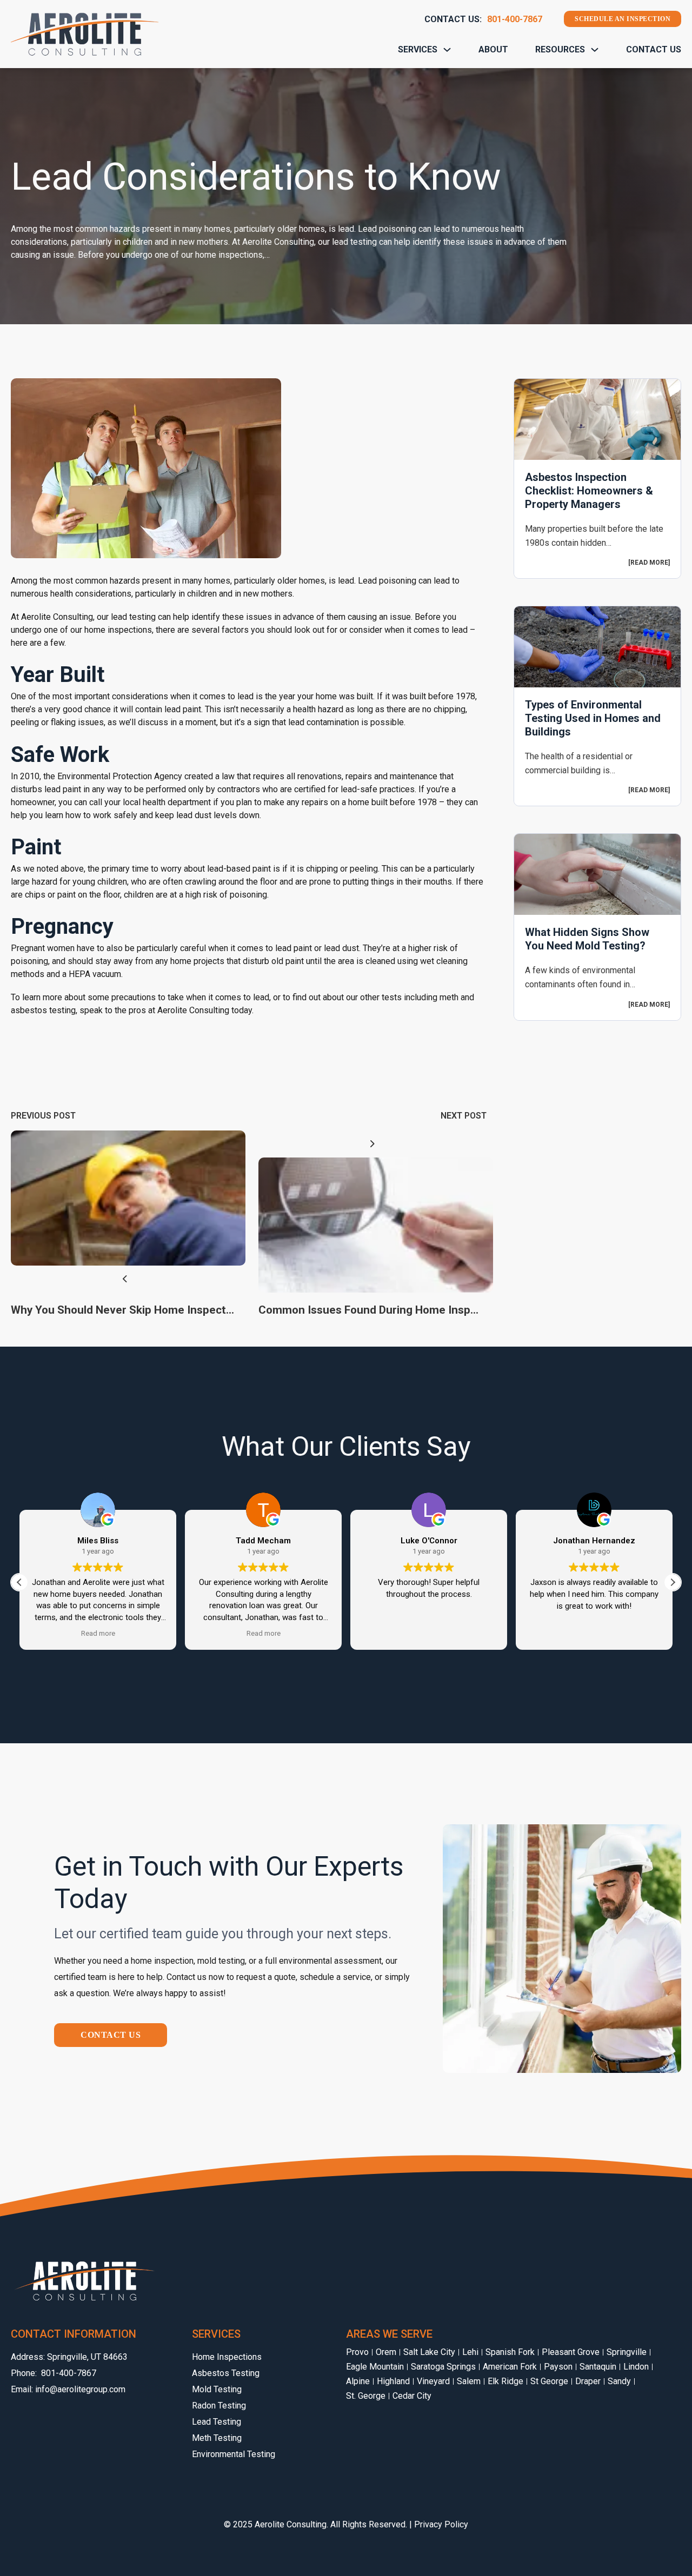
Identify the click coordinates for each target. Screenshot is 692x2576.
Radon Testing (219, 2406)
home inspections (118, 630)
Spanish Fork (510, 2352)
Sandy (619, 2381)
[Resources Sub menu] (595, 50)
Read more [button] (98, 1633)
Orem (386, 2352)
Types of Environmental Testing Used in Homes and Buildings (593, 718)
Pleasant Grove (571, 2352)
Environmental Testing (234, 2454)
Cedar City (412, 2396)
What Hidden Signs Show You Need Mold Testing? (587, 939)
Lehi (470, 2352)
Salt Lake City (429, 2352)
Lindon (636, 2367)
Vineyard (433, 2381)
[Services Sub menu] (447, 50)
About (493, 49)
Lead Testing (217, 2422)
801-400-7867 (515, 19)
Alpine (358, 2381)
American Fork (510, 2367)
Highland (393, 2381)
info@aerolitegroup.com (80, 2389)
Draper (588, 2381)
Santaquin (598, 2367)
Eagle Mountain (375, 2367)
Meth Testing (217, 2438)
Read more (649, 563)
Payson (558, 2367)
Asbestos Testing (226, 2373)
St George (549, 2381)
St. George (366, 2396)
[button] (673, 1582)
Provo (357, 2352)
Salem (469, 2381)
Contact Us (654, 49)
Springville (627, 2352)
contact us (111, 2035)
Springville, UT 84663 (87, 2357)
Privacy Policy (441, 2524)
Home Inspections (227, 2357)
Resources (560, 49)
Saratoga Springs (443, 2367)
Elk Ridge (505, 2381)
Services (418, 49)
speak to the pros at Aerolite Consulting (154, 1010)
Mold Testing (217, 2389)
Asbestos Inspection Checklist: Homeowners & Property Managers (589, 491)
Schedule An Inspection (623, 19)
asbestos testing (43, 1010)
